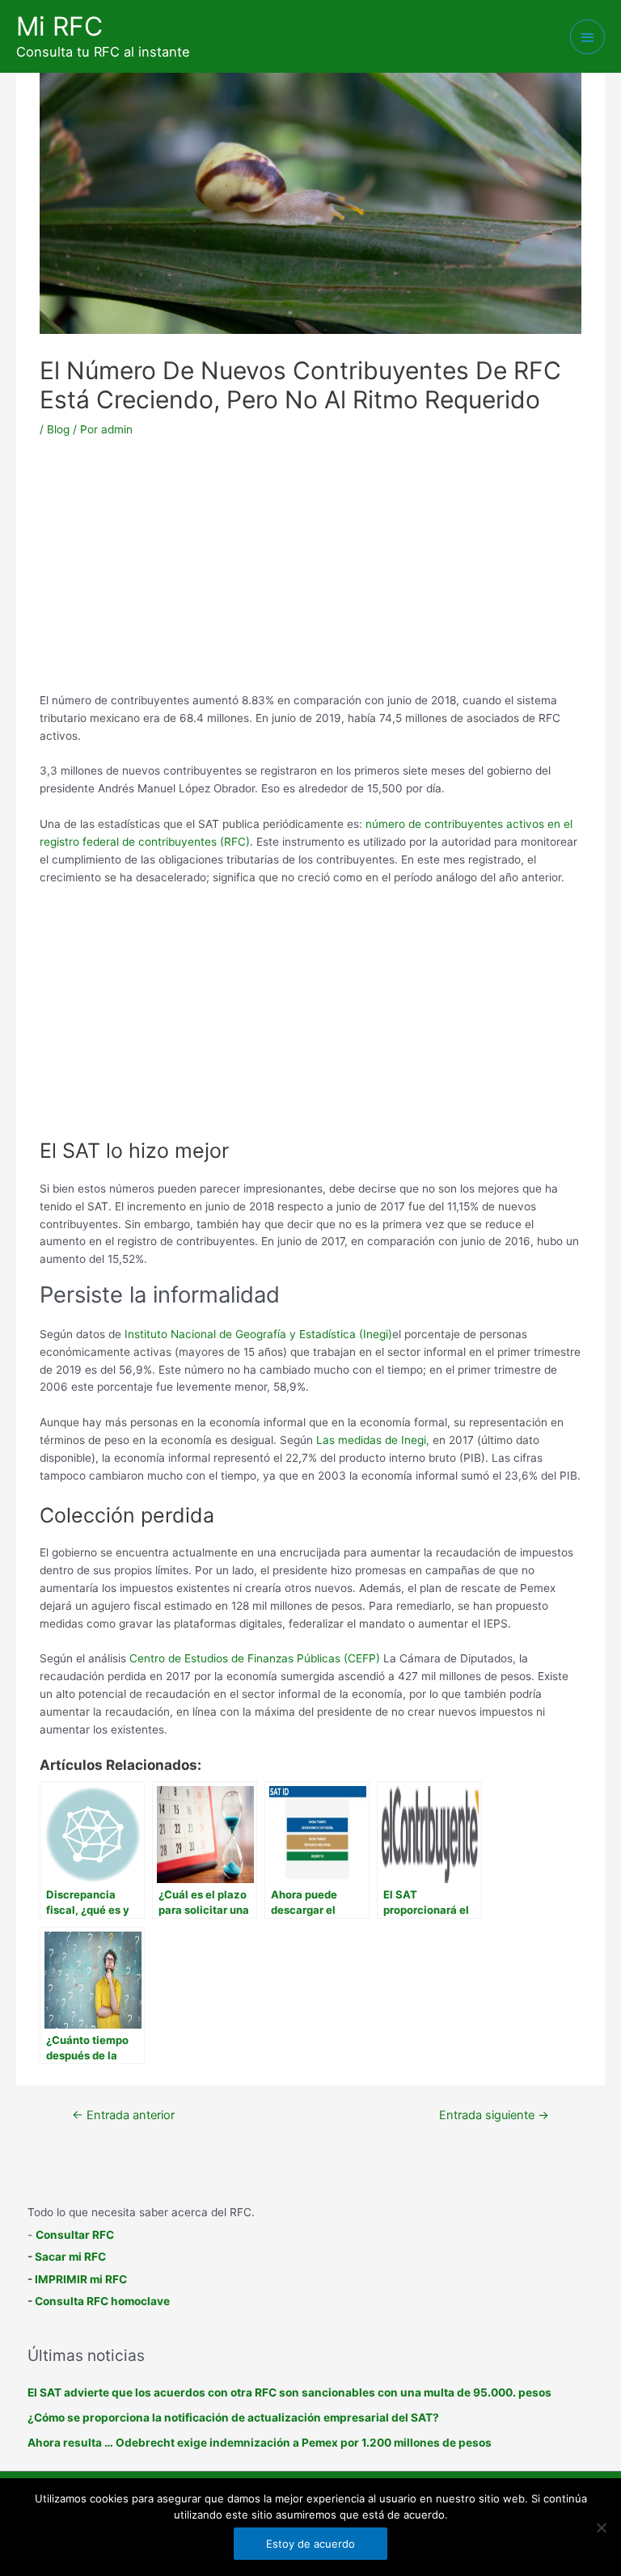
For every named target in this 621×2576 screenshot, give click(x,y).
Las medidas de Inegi (371, 1440)
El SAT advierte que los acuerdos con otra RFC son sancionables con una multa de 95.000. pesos (289, 2392)
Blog (58, 429)
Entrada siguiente (494, 2115)
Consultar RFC (75, 2235)
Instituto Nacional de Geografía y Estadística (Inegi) (258, 1334)
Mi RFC (59, 26)
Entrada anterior (123, 2115)
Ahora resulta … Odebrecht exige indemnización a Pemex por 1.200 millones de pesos (260, 2443)
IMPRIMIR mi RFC (81, 2279)
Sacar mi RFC (70, 2257)
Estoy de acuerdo (310, 2544)
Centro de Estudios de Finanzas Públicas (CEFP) (255, 1658)
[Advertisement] (311, 571)
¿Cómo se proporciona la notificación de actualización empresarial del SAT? (233, 2418)
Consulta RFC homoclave (102, 2301)
